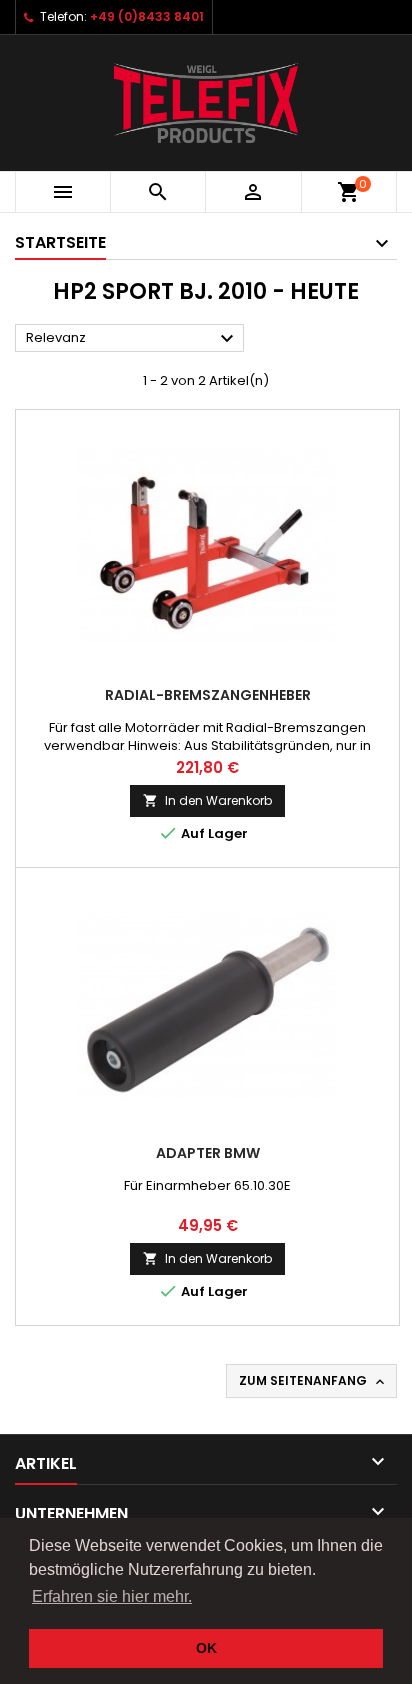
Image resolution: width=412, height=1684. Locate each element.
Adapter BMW (208, 1153)
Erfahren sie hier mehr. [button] (112, 1596)
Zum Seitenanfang (313, 1381)
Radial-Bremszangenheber (208, 695)
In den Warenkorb (207, 800)
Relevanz (132, 339)
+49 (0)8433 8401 (147, 16)
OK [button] (206, 1648)
